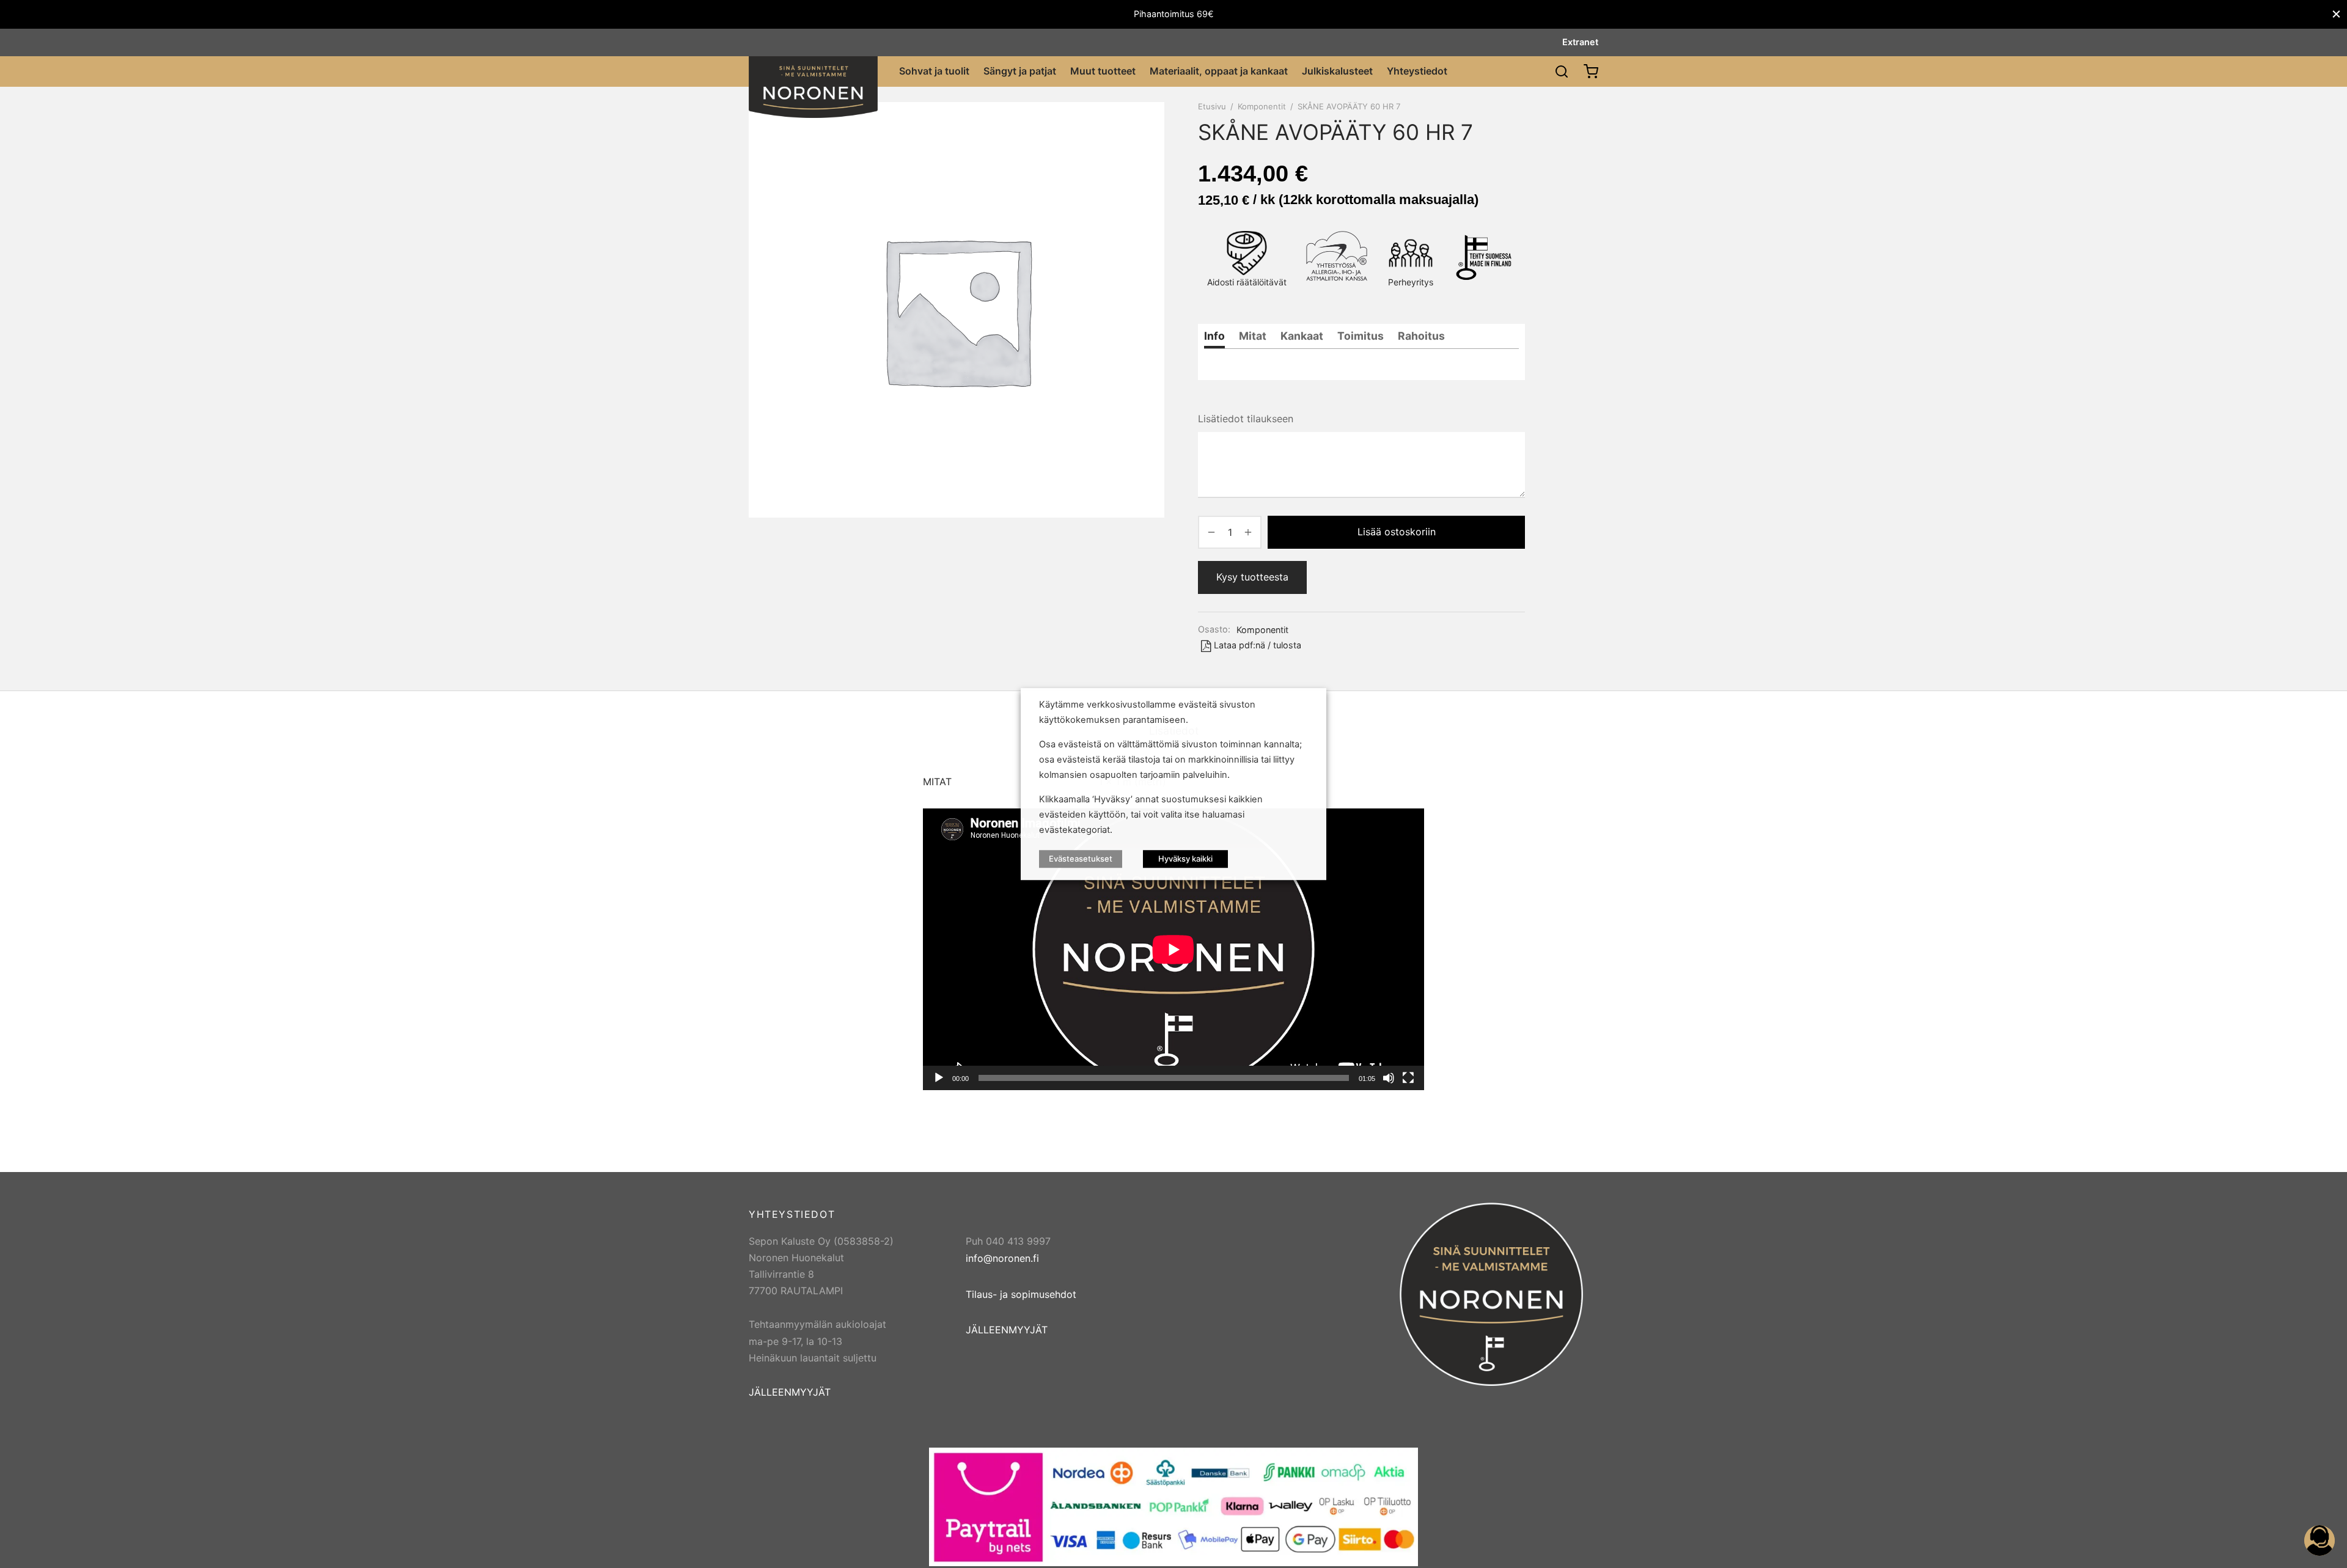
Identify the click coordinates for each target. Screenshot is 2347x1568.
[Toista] (939, 1078)
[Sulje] (2336, 14)
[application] (1173, 949)
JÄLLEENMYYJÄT (790, 1392)
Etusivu (1212, 106)
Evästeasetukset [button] (1081, 859)
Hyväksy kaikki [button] (1185, 859)
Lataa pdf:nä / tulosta (1258, 645)
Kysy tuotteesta (1252, 577)
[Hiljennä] (1389, 1078)
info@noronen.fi (1002, 1258)
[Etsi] (1562, 71)
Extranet (1580, 42)
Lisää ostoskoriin (1397, 532)
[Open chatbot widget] (2319, 1541)
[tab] (1214, 336)
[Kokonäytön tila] (1408, 1078)
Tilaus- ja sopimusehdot (1021, 1294)
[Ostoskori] (1591, 71)
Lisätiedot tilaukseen (1246, 419)
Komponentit (1262, 106)
